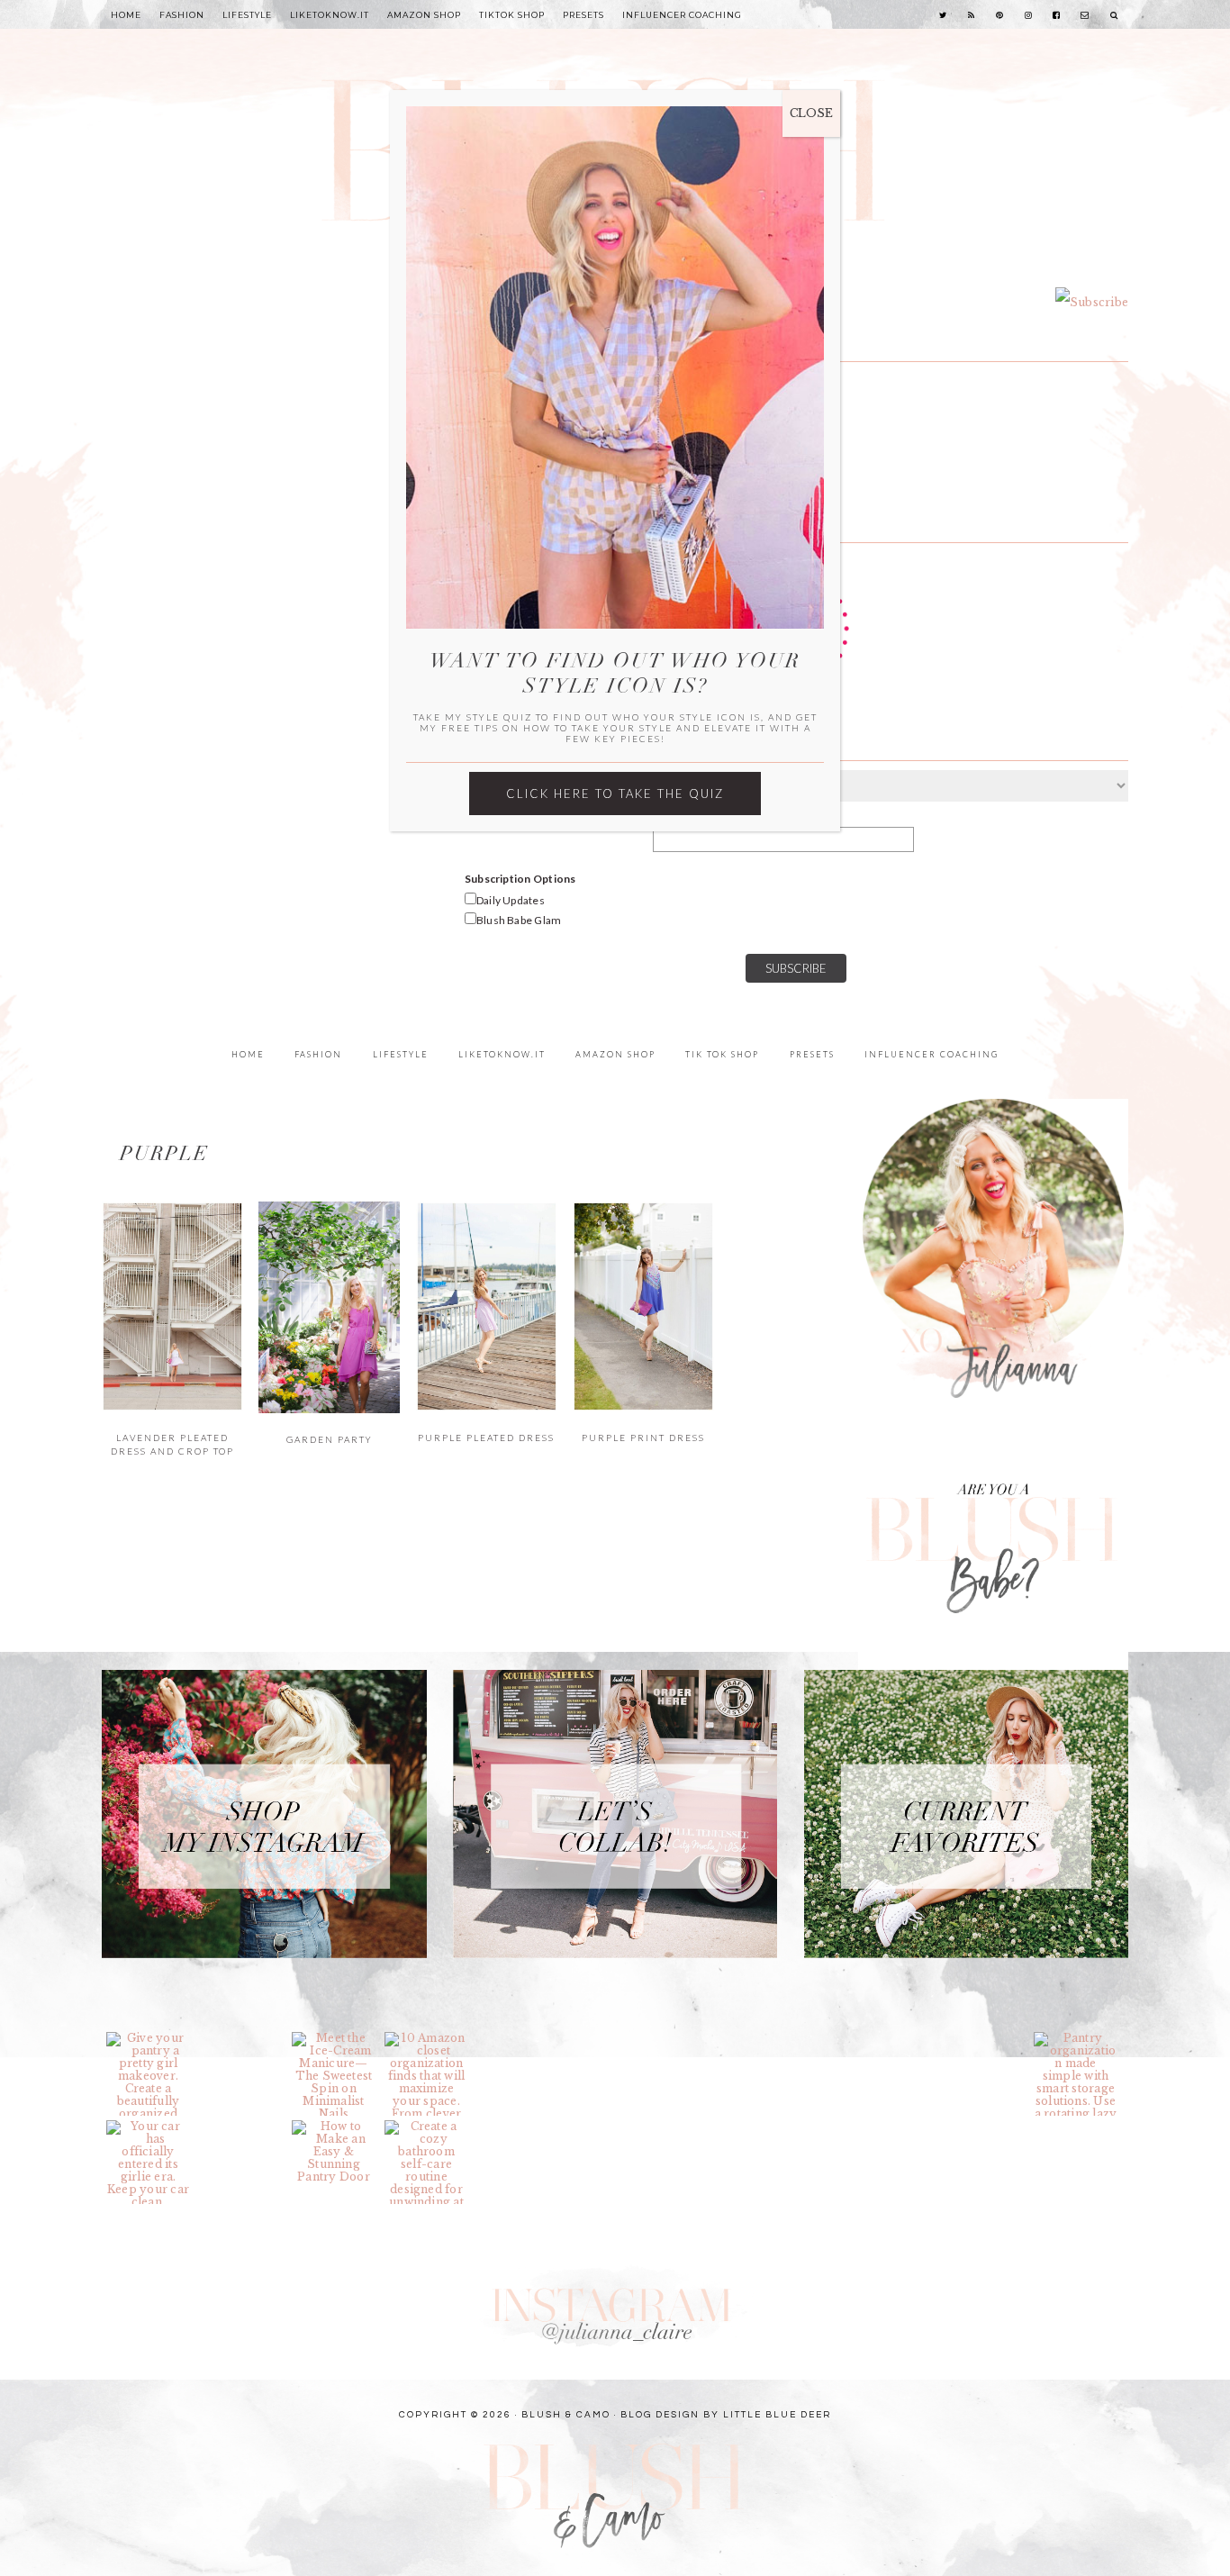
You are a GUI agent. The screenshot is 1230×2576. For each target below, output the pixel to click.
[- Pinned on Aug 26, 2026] (519, 2038)
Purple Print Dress (643, 1438)
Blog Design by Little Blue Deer (726, 2415)
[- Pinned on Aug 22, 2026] (241, 2127)
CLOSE (811, 113)
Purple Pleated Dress (486, 1438)
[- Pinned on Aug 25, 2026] (705, 2038)
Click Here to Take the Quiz (615, 794)
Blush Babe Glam (519, 920)
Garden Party (330, 1439)
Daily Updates (511, 900)
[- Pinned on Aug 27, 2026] (241, 2038)
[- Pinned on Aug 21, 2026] (519, 2127)
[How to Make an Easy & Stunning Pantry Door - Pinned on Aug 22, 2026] (334, 2152)
